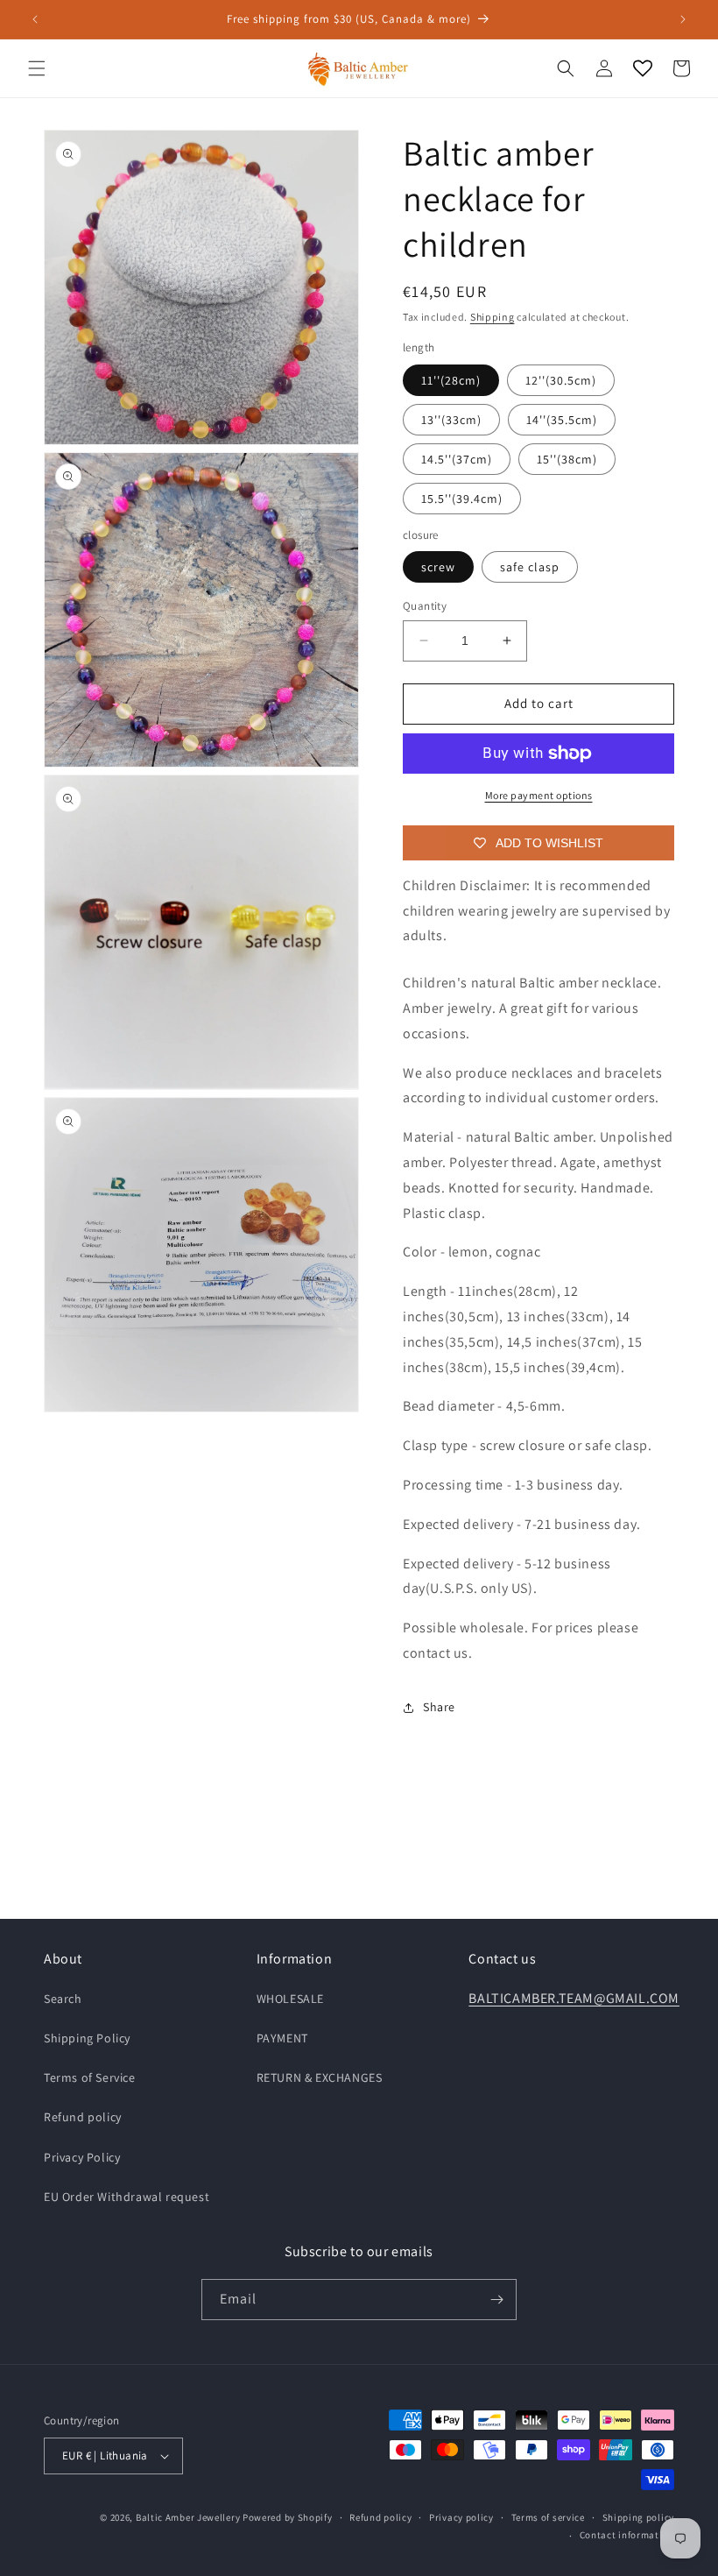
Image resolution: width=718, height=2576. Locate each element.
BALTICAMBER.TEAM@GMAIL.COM (574, 1998)
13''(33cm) (451, 420)
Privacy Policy (82, 2157)
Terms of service (548, 2517)
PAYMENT (282, 2038)
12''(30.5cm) (561, 380)
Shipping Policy (87, 2038)
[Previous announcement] (35, 19)
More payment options (539, 795)
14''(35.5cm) (562, 420)
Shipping (493, 317)
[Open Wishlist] (643, 68)
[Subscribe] (496, 2300)
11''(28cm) (451, 380)
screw (438, 567)
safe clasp (530, 567)
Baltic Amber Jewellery (188, 2517)
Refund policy (83, 2117)
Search (63, 1999)
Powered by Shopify (288, 2517)
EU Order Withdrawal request (127, 2197)
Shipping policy (639, 2517)
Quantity (425, 606)
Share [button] (439, 1707)
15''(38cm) (567, 459)
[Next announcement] (683, 19)
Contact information (627, 2535)
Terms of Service (90, 2077)
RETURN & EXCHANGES (320, 2077)
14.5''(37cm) (457, 459)
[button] (37, 68)
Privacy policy (461, 2517)
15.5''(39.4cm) (462, 499)
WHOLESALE (290, 1999)
